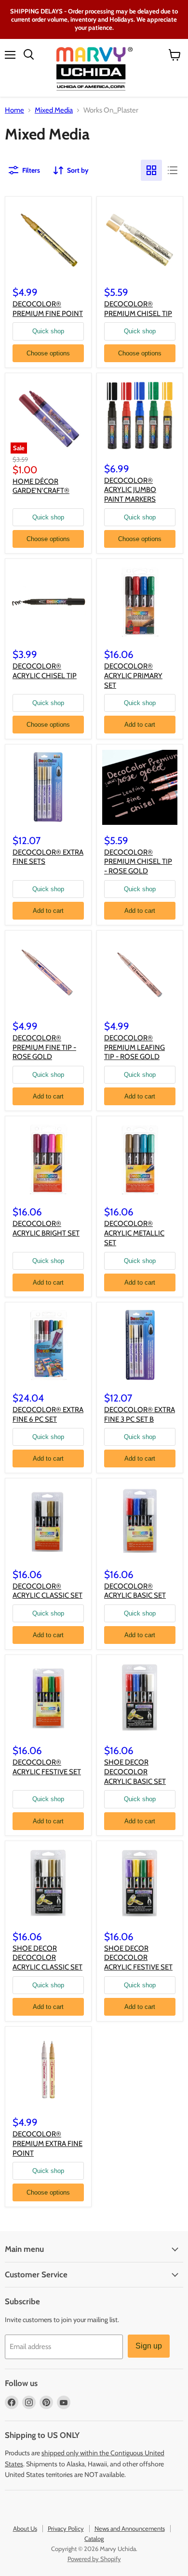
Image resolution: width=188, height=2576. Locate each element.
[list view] (173, 170)
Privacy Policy (66, 2528)
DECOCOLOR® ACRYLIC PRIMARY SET (133, 676)
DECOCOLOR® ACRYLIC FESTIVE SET (47, 1767)
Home (14, 110)
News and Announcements (130, 2528)
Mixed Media (54, 110)
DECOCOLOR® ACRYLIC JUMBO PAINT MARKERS (130, 490)
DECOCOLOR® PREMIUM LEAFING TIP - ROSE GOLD (134, 1047)
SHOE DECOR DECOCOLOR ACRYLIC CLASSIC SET (47, 1958)
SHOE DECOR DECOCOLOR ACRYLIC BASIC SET (135, 1772)
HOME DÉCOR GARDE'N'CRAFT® (41, 486)
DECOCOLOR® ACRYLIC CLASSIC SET (47, 1591)
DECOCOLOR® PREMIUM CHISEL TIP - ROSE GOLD (138, 862)
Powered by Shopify (94, 2559)
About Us (25, 2528)
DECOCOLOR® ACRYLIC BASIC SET (135, 1591)
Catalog (94, 2538)
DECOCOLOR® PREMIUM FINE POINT (48, 309)
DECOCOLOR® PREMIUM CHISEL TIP (138, 309)
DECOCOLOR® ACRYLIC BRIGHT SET (46, 1228)
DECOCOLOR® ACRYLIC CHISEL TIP (45, 671)
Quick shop (48, 331)
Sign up (149, 2346)
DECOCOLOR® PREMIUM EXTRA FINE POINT (47, 2143)
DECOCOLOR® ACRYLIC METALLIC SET (134, 1233)
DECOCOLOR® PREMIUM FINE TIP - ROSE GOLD (44, 1047)
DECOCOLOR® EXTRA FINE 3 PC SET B (140, 1414)
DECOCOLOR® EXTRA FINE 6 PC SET (48, 1414)
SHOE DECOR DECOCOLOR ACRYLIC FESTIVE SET (138, 1958)
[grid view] (151, 170)
